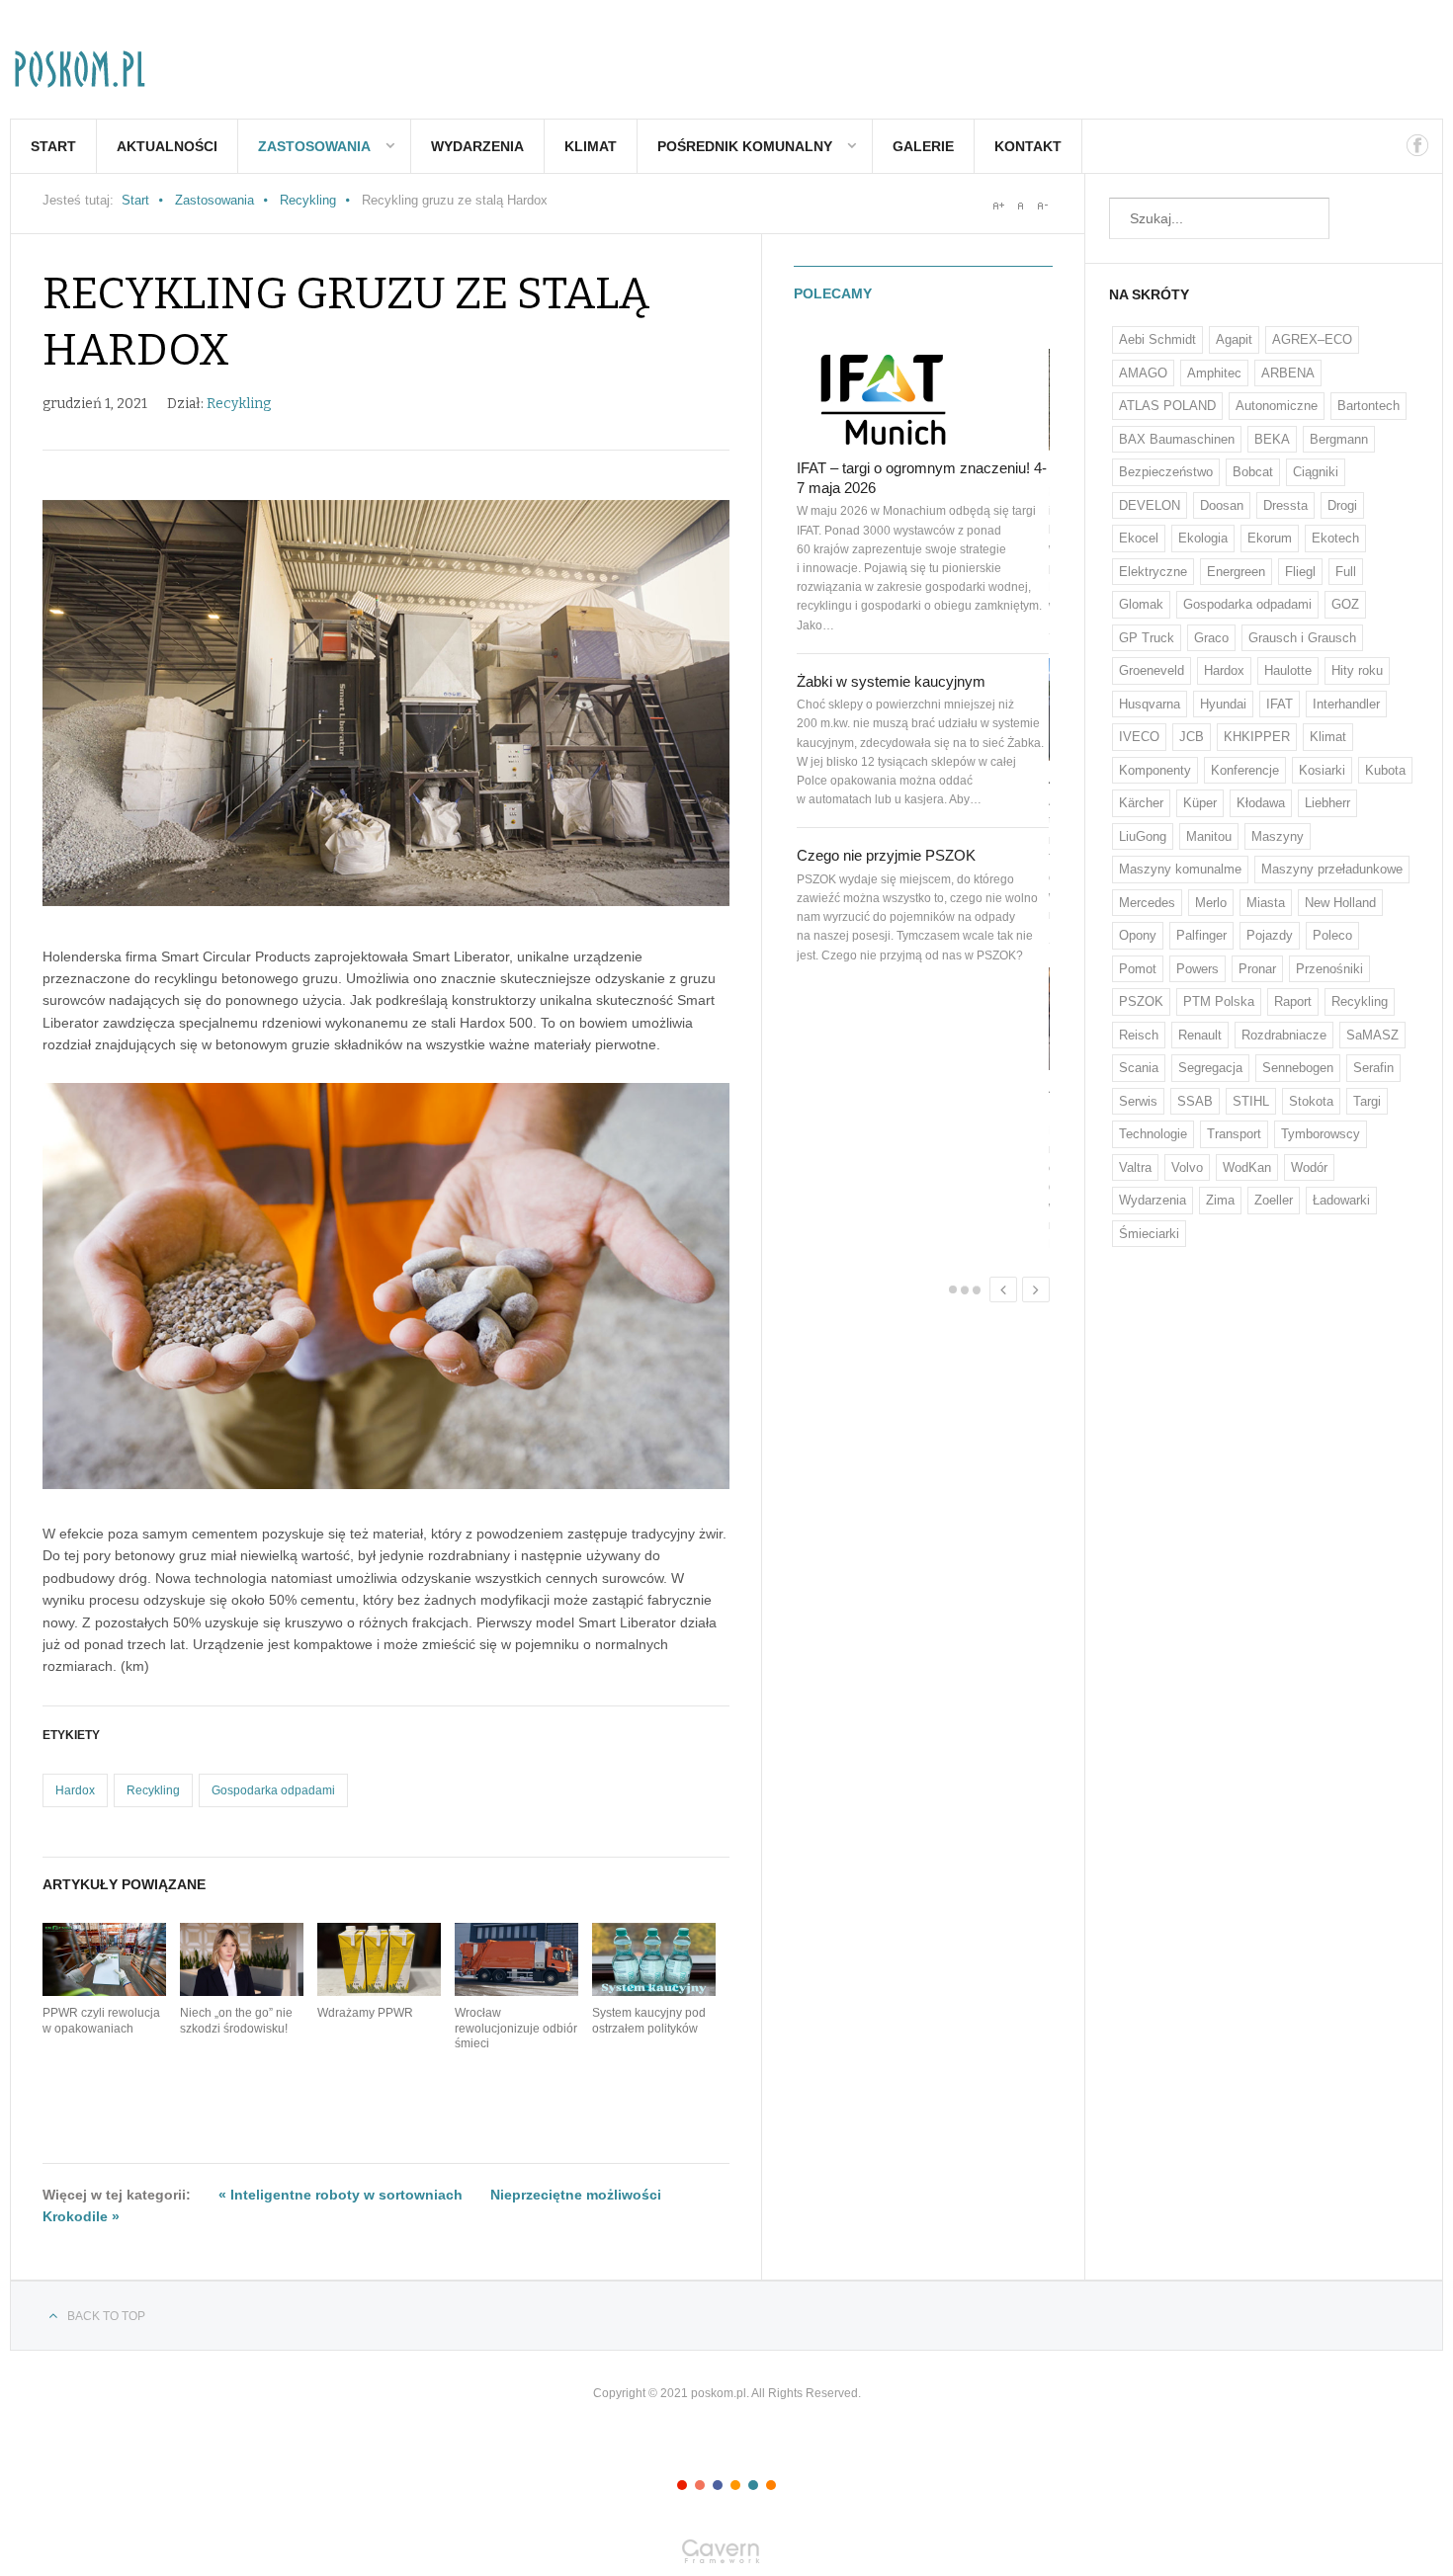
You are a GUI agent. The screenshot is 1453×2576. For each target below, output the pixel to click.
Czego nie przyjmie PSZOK (886, 855)
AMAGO (1143, 373)
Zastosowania (314, 146)
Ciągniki (1316, 472)
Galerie (923, 146)
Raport (1293, 1001)
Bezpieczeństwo (1166, 472)
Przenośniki (1329, 969)
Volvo (1187, 1167)
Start (53, 146)
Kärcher (1141, 803)
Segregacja (1210, 1068)
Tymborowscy (1321, 1134)
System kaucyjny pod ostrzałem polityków (649, 2021)
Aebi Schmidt (1157, 339)
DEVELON (1150, 505)
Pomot (1138, 969)
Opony (1138, 935)
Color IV (735, 2485)
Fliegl (1300, 572)
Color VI (771, 2485)
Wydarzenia (477, 146)
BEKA (1272, 439)
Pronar (1257, 969)
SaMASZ (1372, 1035)
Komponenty (1155, 770)
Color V (753, 2485)
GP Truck (1147, 638)
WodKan (1247, 1167)
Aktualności (167, 146)
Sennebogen (1298, 1068)
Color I (682, 2485)
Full (1346, 572)
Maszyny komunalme (1180, 869)
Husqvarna (1150, 704)
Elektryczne (1153, 572)
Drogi (1342, 505)
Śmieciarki (1149, 1234)
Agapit (1234, 339)
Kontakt (1028, 146)
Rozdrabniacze (1284, 1035)
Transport (1234, 1134)
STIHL (1251, 1101)
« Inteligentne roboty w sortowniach (341, 2195)
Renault (1200, 1035)
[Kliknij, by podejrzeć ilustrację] (386, 703)
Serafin (1373, 1068)
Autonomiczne (1277, 406)
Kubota (1385, 770)
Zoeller (1274, 1200)
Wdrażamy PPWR (365, 2013)
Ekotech (1335, 538)
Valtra (1135, 1167)
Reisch (1139, 1035)
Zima (1220, 1200)
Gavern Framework (726, 2557)
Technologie (1153, 1134)
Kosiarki (1322, 770)
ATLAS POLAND (1167, 406)
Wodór (1309, 1167)
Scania (1139, 1068)
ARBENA (1288, 373)
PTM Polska (1219, 1001)
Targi (1367, 1101)
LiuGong (1143, 836)
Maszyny (1278, 836)
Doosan (1222, 505)
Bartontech (1368, 406)
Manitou (1209, 836)
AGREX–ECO (1312, 339)
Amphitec (1214, 373)
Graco (1211, 638)
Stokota (1311, 1101)
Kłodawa (1261, 803)
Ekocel (1139, 538)
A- (1042, 206)
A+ (998, 206)
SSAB (1195, 1101)
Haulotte (1288, 670)
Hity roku (1357, 670)
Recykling (308, 200)
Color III (718, 2485)
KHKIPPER (1257, 737)
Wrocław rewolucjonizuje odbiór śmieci (516, 2028)
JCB (1192, 737)
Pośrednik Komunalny (745, 146)
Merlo (1211, 903)
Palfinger (1201, 935)
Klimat (591, 146)
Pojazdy (1270, 935)
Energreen (1236, 572)
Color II (700, 2485)
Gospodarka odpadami (273, 1790)
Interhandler (1346, 704)
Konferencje (1245, 770)
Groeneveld (1152, 670)
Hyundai (1223, 704)
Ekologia (1203, 538)
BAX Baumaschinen (1177, 439)
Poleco (1332, 935)
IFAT (1280, 704)
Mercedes (1147, 903)
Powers (1197, 969)
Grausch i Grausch (1302, 638)
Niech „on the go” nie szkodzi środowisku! (236, 2021)
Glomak (1141, 604)
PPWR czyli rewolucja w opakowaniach (101, 2021)
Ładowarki (1341, 1200)
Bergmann (1339, 439)
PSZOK (1141, 1001)
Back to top (106, 2316)
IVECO (1139, 737)
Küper (1200, 803)
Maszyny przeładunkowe (1332, 869)
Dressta (1285, 505)
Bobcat (1253, 472)
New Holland (1340, 903)
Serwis (1138, 1101)
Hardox (75, 1790)
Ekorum (1270, 538)
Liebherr (1327, 803)
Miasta (1266, 903)
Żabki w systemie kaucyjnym (891, 681)
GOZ (1345, 604)
